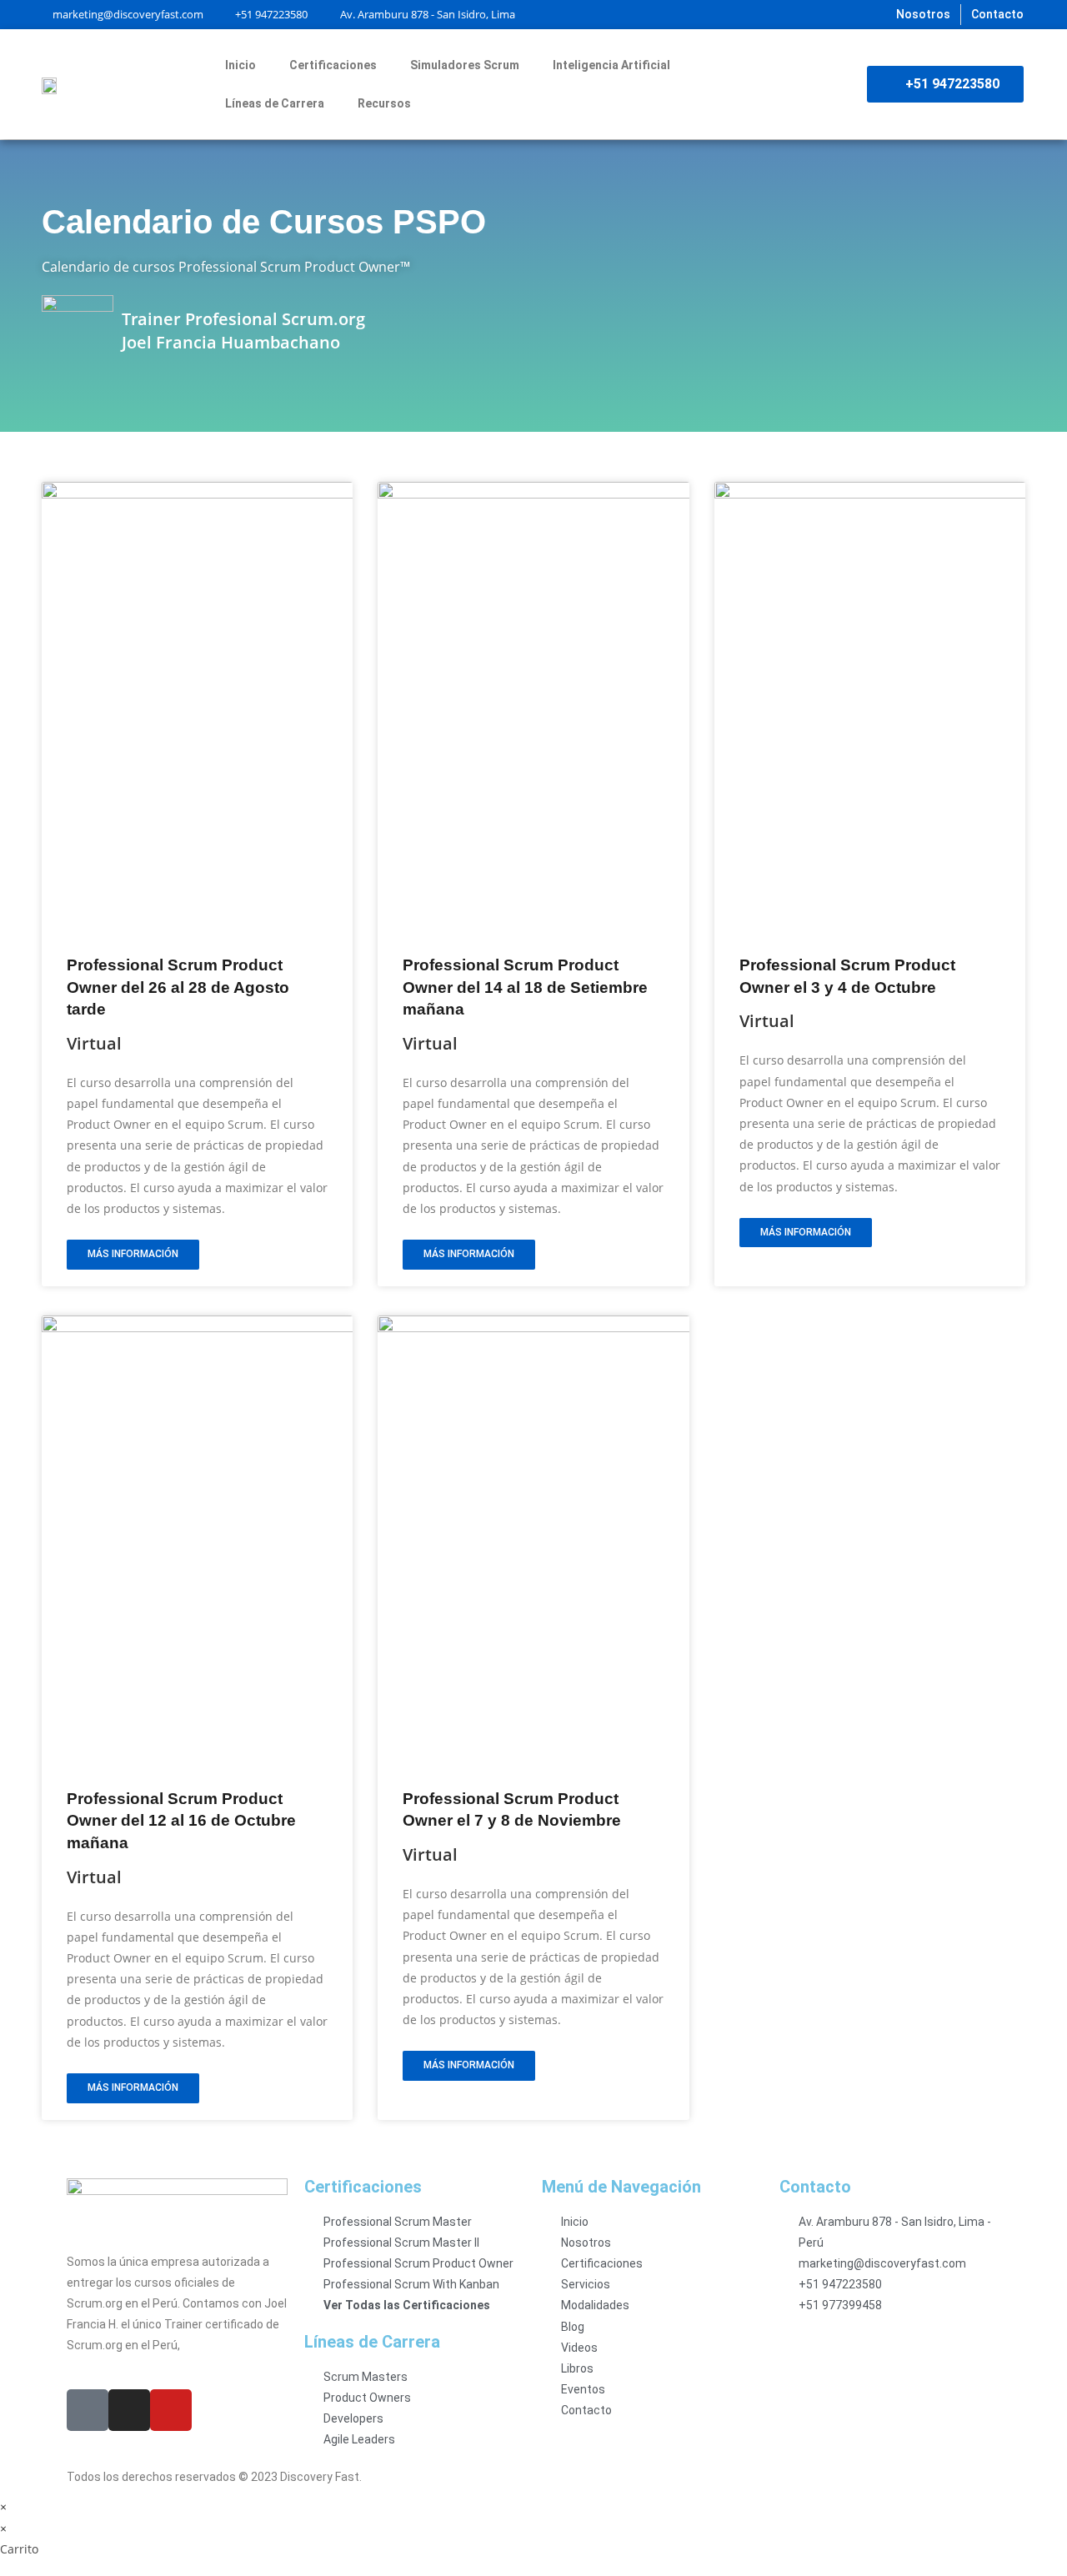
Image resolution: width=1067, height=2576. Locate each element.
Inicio (240, 65)
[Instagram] (129, 2410)
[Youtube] (171, 2410)
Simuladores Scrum (465, 65)
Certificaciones (333, 65)
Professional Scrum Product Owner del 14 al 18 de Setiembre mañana (525, 987)
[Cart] (838, 84)
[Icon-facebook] (88, 2410)
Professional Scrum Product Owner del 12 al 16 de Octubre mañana (181, 1821)
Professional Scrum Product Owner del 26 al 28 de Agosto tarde (178, 987)
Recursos (384, 103)
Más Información (133, 1254)
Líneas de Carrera (275, 103)
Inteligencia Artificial (611, 65)
